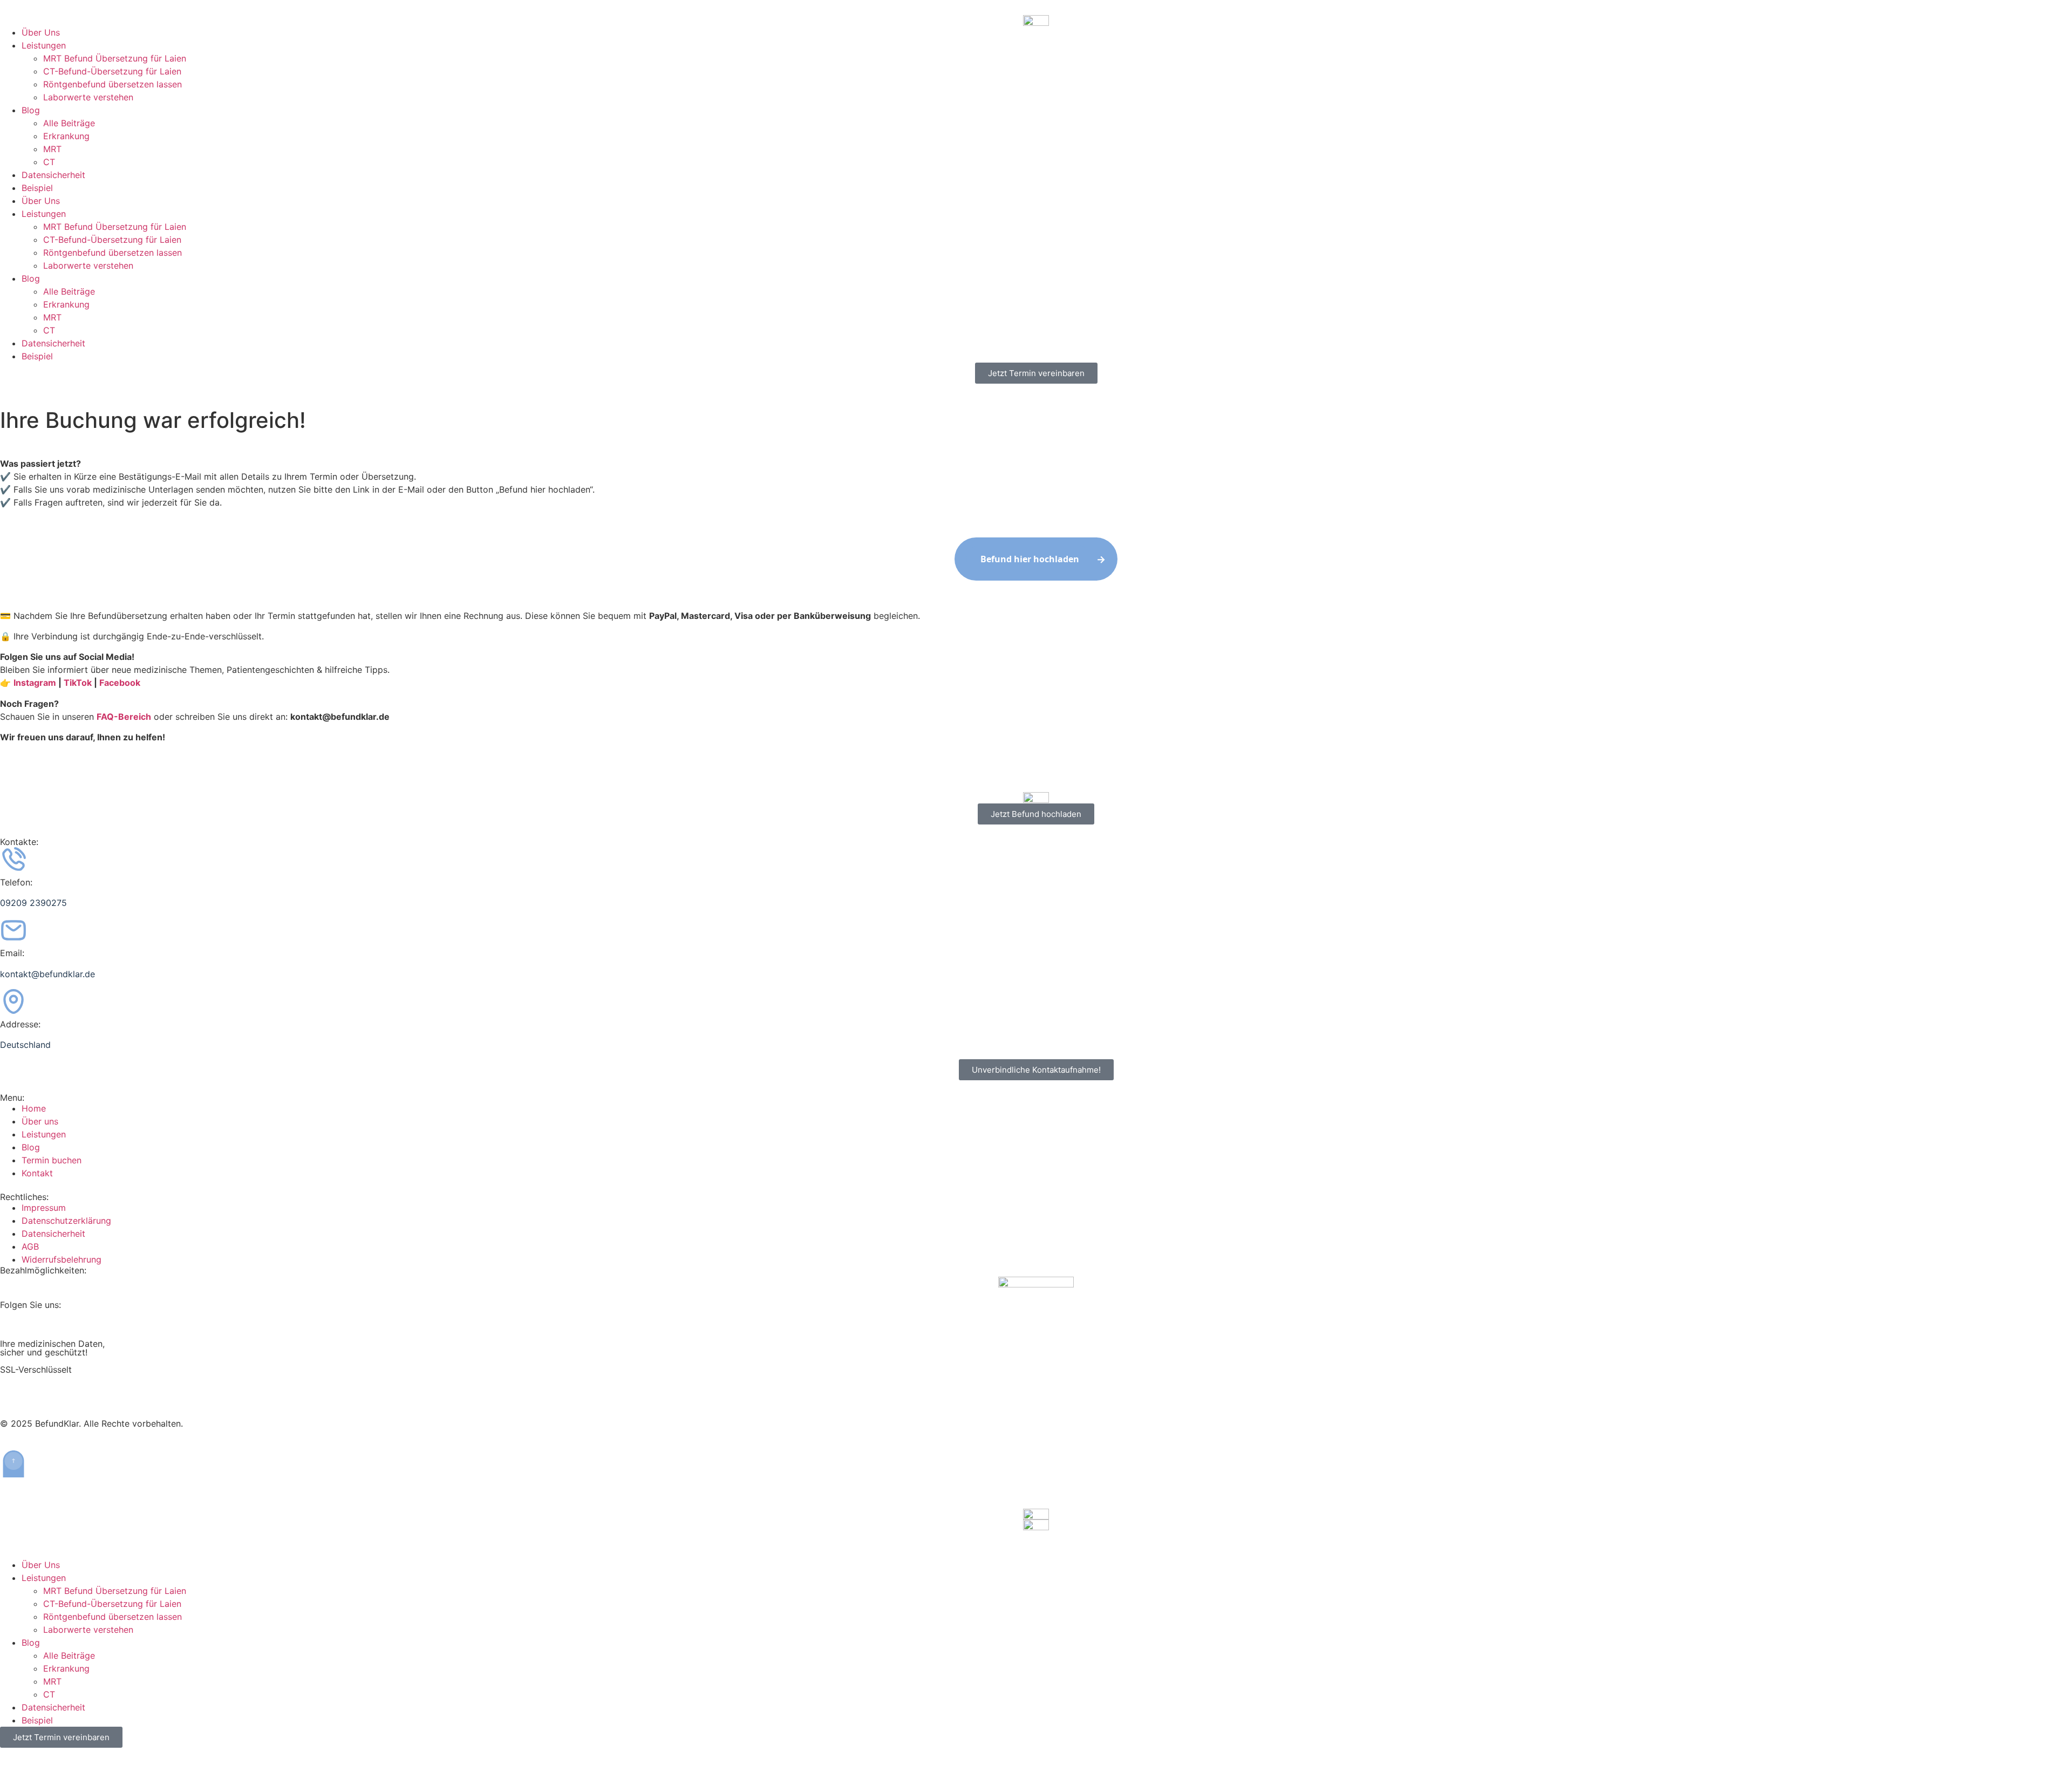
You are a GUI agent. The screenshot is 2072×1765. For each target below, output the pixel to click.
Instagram (35, 683)
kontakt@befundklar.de (47, 974)
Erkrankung (66, 136)
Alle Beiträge (69, 123)
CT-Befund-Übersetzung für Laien (112, 71)
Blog (31, 110)
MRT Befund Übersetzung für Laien (115, 58)
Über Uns (41, 32)
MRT (52, 149)
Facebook (120, 683)
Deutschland (25, 1045)
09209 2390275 (33, 903)
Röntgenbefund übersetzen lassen (113, 84)
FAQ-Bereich (124, 717)
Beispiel (37, 188)
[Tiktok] (13, 1323)
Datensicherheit (53, 175)
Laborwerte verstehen (88, 97)
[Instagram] (73, 1323)
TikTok (78, 683)
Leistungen (44, 45)
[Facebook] (43, 1323)
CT (49, 162)
